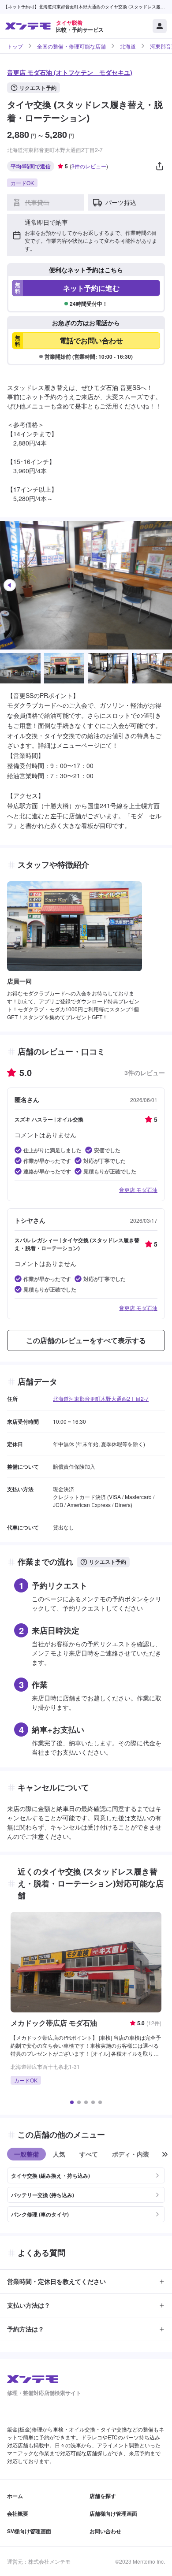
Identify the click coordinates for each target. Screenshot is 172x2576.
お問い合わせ (105, 2531)
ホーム (15, 2496)
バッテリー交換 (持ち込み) (43, 2195)
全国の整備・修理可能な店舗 (71, 46)
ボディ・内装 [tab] (131, 2154)
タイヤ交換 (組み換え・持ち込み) (50, 2175)
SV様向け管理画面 (29, 2531)
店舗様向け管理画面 (113, 2513)
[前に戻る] (165, 2154)
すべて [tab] (89, 2154)
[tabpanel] (86, 2191)
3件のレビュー (89, 166)
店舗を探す (103, 2496)
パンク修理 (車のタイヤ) (40, 2214)
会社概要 (18, 2513)
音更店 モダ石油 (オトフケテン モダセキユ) (70, 72)
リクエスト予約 (38, 88)
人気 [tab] (59, 2154)
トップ (15, 46)
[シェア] (160, 166)
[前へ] (10, 585)
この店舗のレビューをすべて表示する (86, 1340)
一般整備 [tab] (26, 2154)
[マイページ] (160, 26)
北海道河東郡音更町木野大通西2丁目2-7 (101, 1398)
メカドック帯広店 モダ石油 (54, 2023)
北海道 (128, 46)
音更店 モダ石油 (138, 1190)
